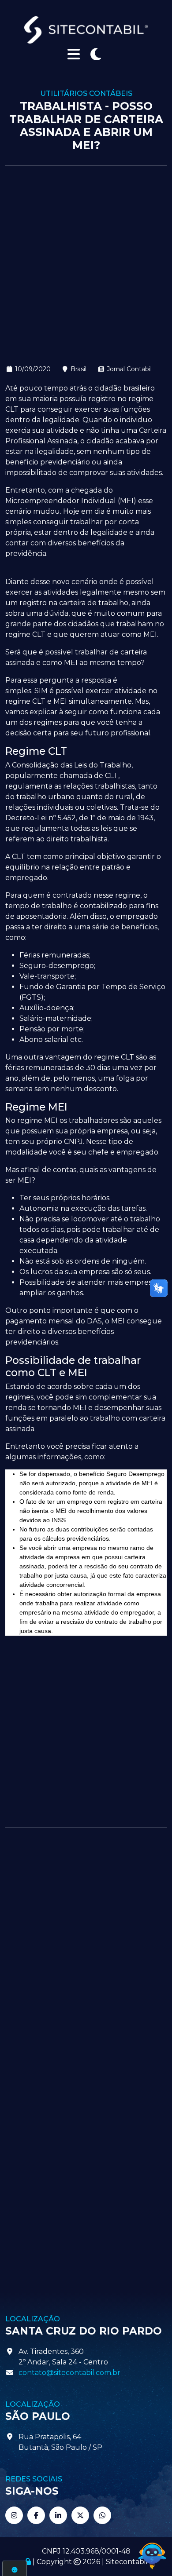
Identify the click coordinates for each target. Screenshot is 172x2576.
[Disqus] (86, 1951)
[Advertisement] (86, 265)
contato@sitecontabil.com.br (69, 2373)
